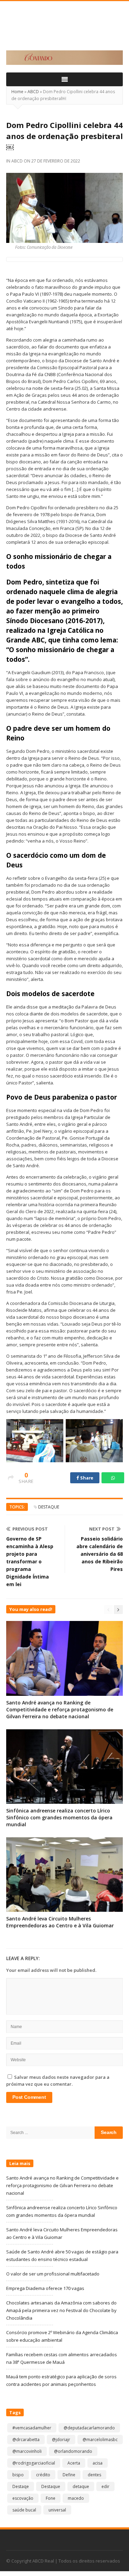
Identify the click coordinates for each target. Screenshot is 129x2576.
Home (17, 92)
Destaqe (21, 2486)
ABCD (33, 92)
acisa (98, 2463)
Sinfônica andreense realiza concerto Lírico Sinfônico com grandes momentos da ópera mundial (59, 1817)
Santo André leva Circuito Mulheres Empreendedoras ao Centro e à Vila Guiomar (60, 1922)
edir (105, 2486)
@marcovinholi (27, 2451)
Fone (51, 2498)
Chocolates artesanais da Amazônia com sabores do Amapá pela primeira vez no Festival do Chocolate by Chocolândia (61, 2310)
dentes (94, 2475)
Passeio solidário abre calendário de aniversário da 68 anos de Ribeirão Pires (100, 1554)
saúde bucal (24, 2510)
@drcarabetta (26, 2440)
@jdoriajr (61, 2440)
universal (57, 2510)
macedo (76, 2498)
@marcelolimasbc (100, 2440)
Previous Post (30, 1529)
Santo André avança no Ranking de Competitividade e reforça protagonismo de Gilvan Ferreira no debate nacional (60, 1709)
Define (69, 2475)
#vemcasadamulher (32, 2428)
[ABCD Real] (64, 30)
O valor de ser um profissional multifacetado (53, 2274)
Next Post (102, 1529)
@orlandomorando (73, 2451)
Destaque (49, 1507)
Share (86, 1478)
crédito (43, 2475)
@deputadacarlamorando (89, 2428)
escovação (23, 2498)
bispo (18, 2475)
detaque (81, 2486)
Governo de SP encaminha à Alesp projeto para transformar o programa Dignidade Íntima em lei (30, 1561)
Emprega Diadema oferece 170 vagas (45, 2288)
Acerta (74, 2463)
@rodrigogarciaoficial (34, 2463)
